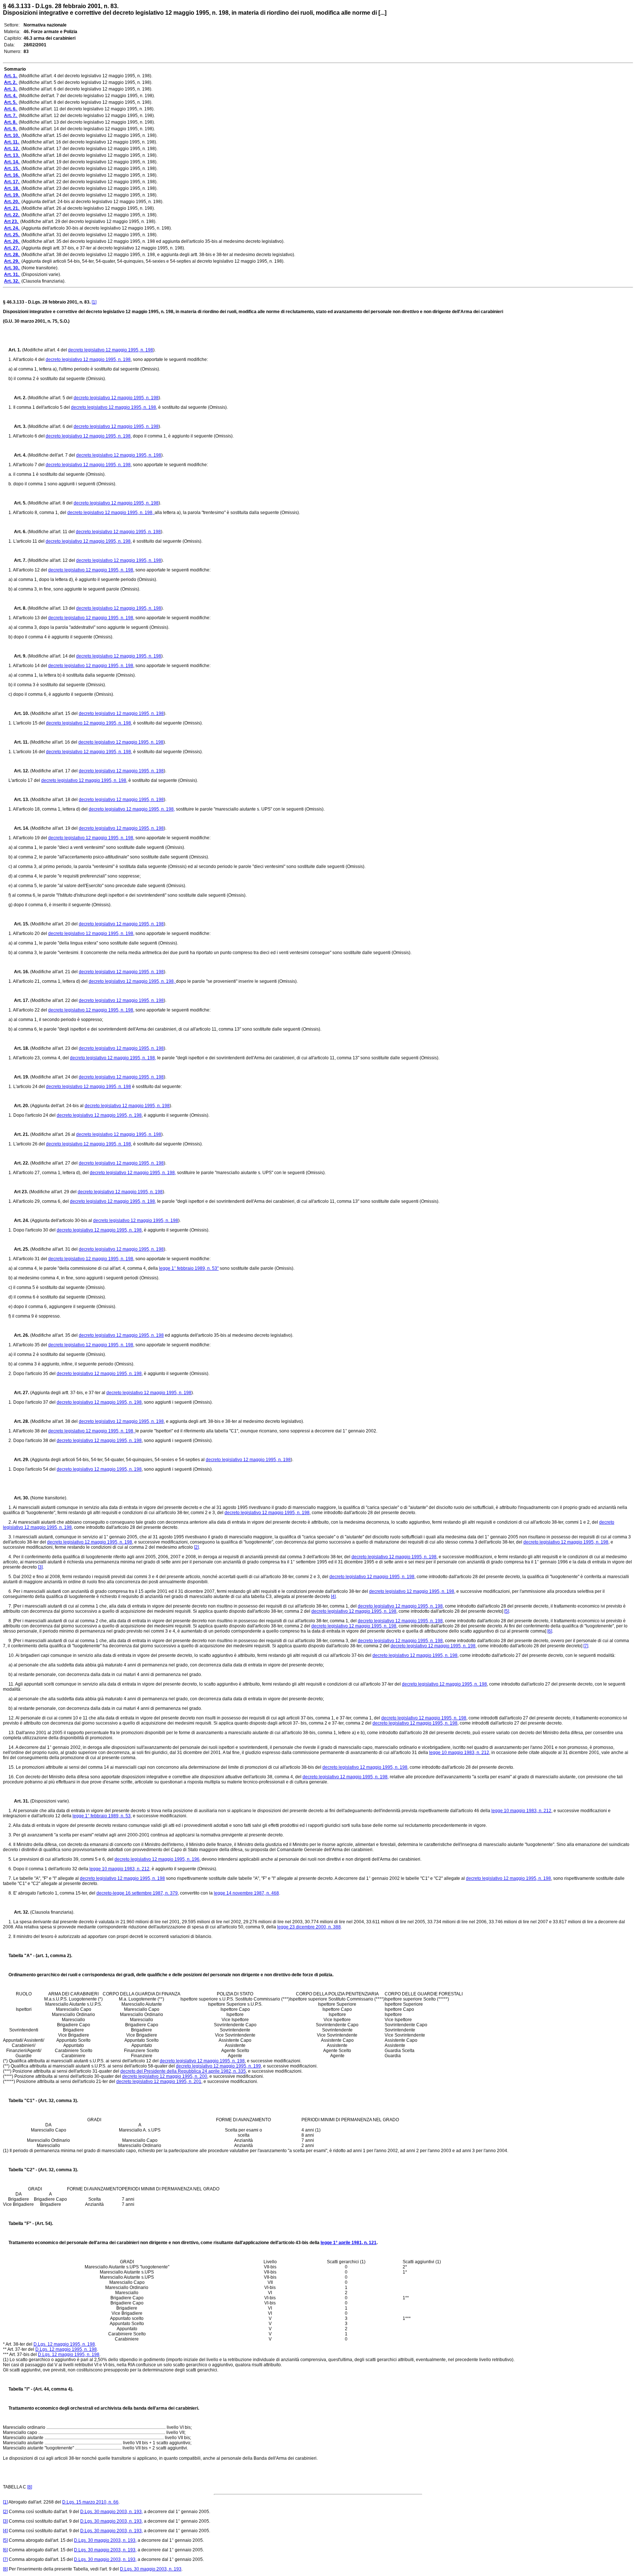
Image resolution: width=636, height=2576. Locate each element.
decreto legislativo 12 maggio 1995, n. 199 (218, 2066)
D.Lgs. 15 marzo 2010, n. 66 (90, 2502)
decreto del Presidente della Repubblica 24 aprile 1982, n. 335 (183, 2071)
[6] (550, 1631)
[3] (40, 1567)
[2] (196, 1547)
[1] (94, 302)
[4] (333, 1597)
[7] (586, 1646)
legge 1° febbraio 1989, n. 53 (102, 1816)
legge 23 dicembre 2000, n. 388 (309, 1927)
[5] (507, 1611)
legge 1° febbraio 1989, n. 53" (189, 1268)
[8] (30, 2487)
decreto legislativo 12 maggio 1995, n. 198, (111, 513)
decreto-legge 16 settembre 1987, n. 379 (137, 1893)
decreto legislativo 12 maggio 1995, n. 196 (157, 1859)
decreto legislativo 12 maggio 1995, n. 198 (111, 350)
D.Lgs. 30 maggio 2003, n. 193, (112, 2512)
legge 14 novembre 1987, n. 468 (246, 1893)
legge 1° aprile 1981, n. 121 (349, 2243)
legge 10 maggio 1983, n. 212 (459, 1753)
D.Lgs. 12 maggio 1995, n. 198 (64, 2344)
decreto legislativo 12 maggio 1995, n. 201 (159, 2081)
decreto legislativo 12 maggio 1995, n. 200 (165, 2076)
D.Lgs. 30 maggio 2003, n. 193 (151, 2569)
